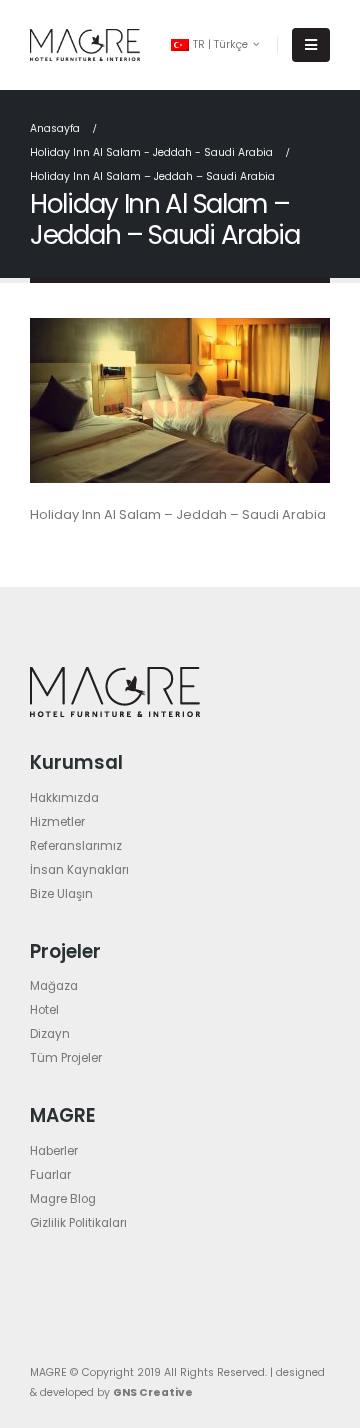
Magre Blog (63, 1199)
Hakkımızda (64, 798)
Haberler (54, 1151)
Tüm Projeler (66, 1058)
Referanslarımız (76, 846)
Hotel (44, 1010)
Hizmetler (57, 822)
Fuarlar (50, 1175)
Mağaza (54, 986)
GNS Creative (153, 1392)
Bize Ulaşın (61, 894)
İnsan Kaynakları (79, 870)
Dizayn (50, 1034)
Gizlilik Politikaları (78, 1223)
